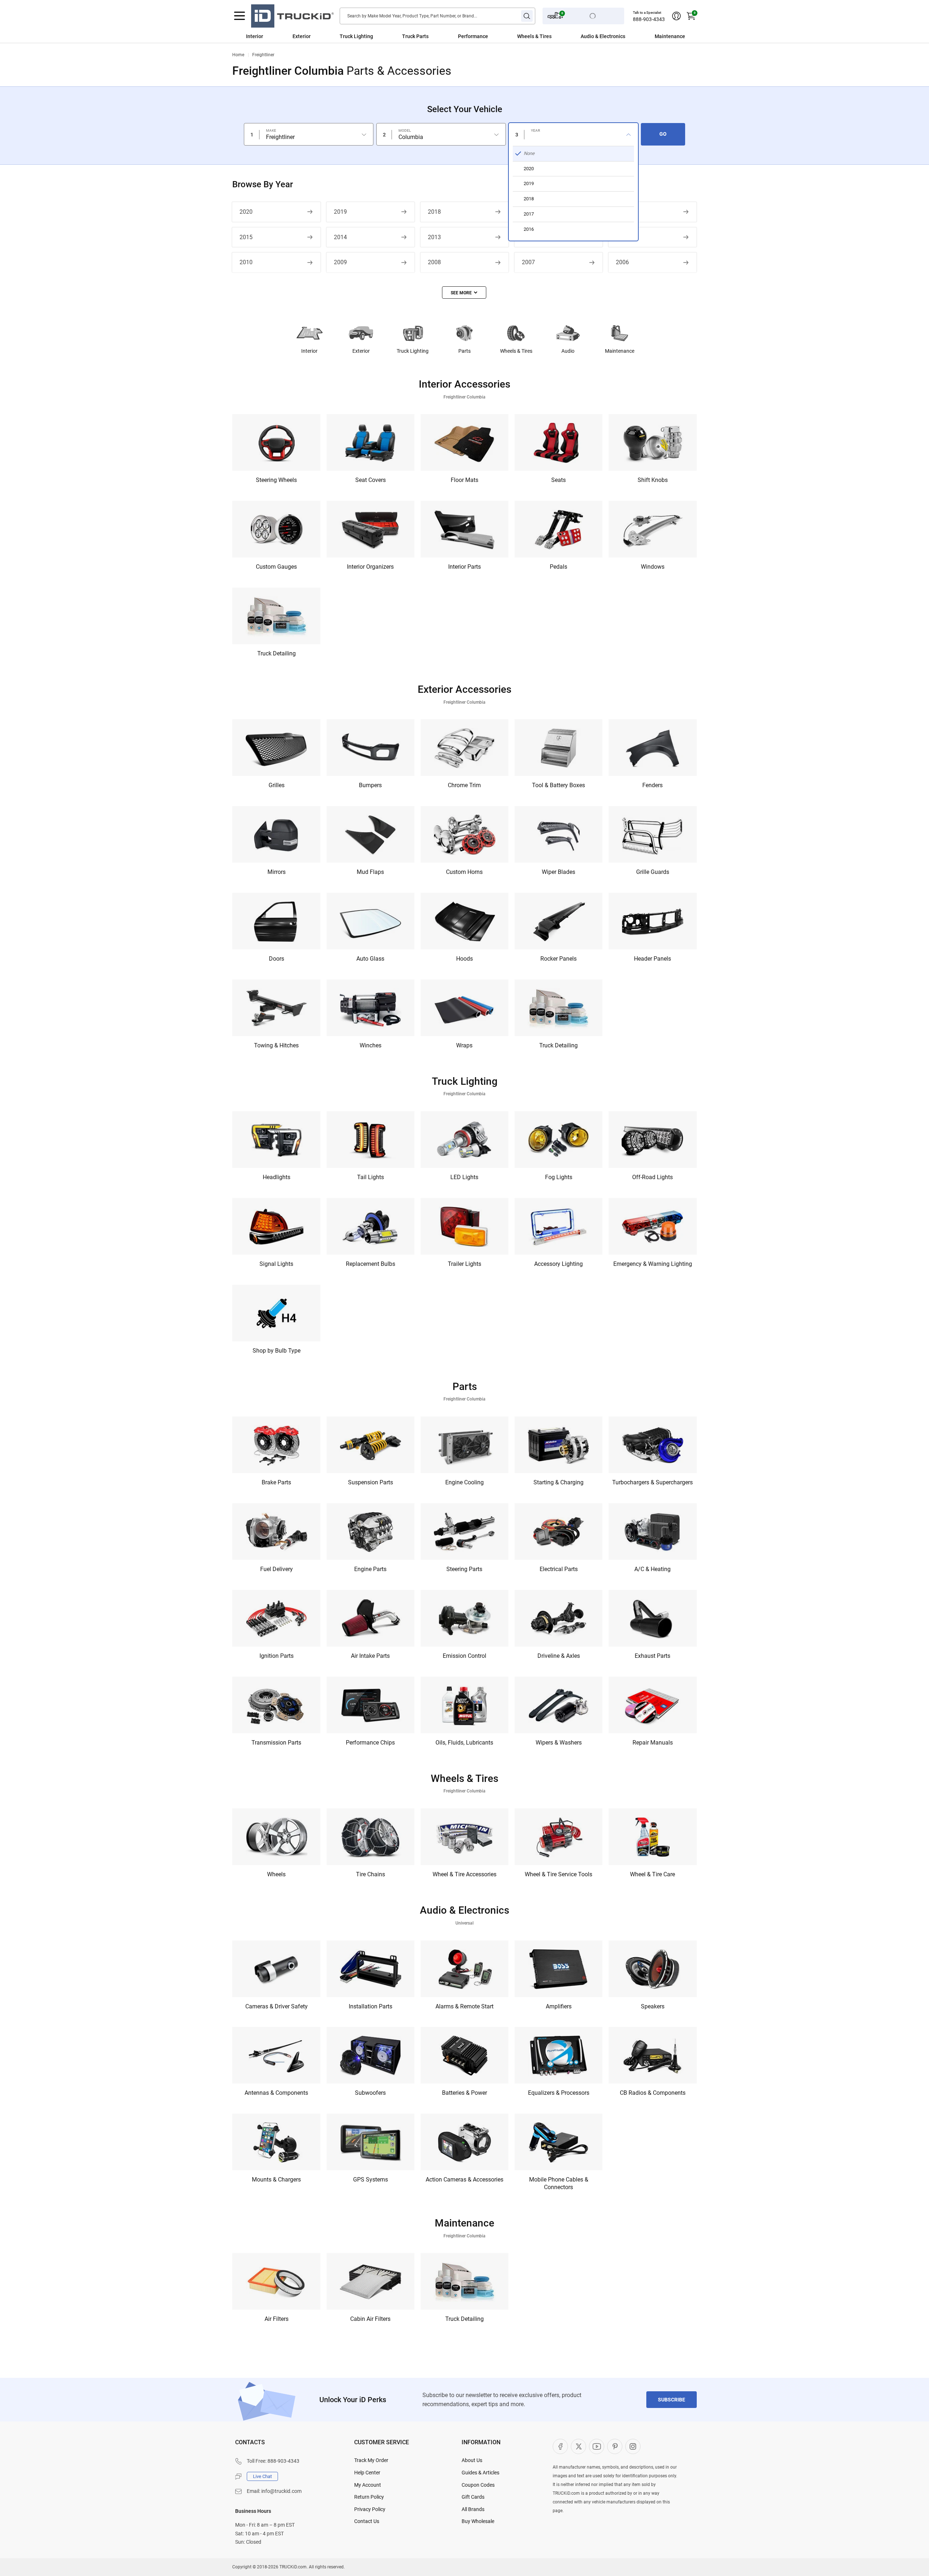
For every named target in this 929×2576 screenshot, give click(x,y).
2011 (622, 237)
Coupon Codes (478, 2485)
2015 (246, 237)
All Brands (473, 2509)
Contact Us (367, 2521)
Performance (473, 36)
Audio (568, 351)
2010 (246, 262)
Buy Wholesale (478, 2521)
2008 (434, 262)
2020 (246, 212)
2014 (340, 237)
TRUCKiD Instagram (633, 2446)
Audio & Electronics (603, 36)
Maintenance (670, 36)
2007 (528, 262)
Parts (464, 351)
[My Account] (676, 16)
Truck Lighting (356, 36)
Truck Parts (415, 36)
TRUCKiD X (578, 2446)
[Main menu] (240, 16)
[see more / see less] (464, 293)
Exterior (302, 36)
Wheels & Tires (534, 36)
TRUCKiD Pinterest (615, 2446)
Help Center (367, 2473)
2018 (434, 212)
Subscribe (672, 2400)
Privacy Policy (370, 2509)
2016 (622, 212)
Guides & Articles (480, 2473)
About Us (472, 2460)
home (238, 55)
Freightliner (263, 55)
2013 (434, 237)
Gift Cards (473, 2497)
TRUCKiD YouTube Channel (597, 2446)
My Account (368, 2485)
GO (663, 134)
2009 (340, 262)
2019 (340, 212)
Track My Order (371, 2460)
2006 (622, 262)
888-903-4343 (649, 19)
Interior (255, 36)
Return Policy (369, 2497)
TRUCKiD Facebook (560, 2446)
